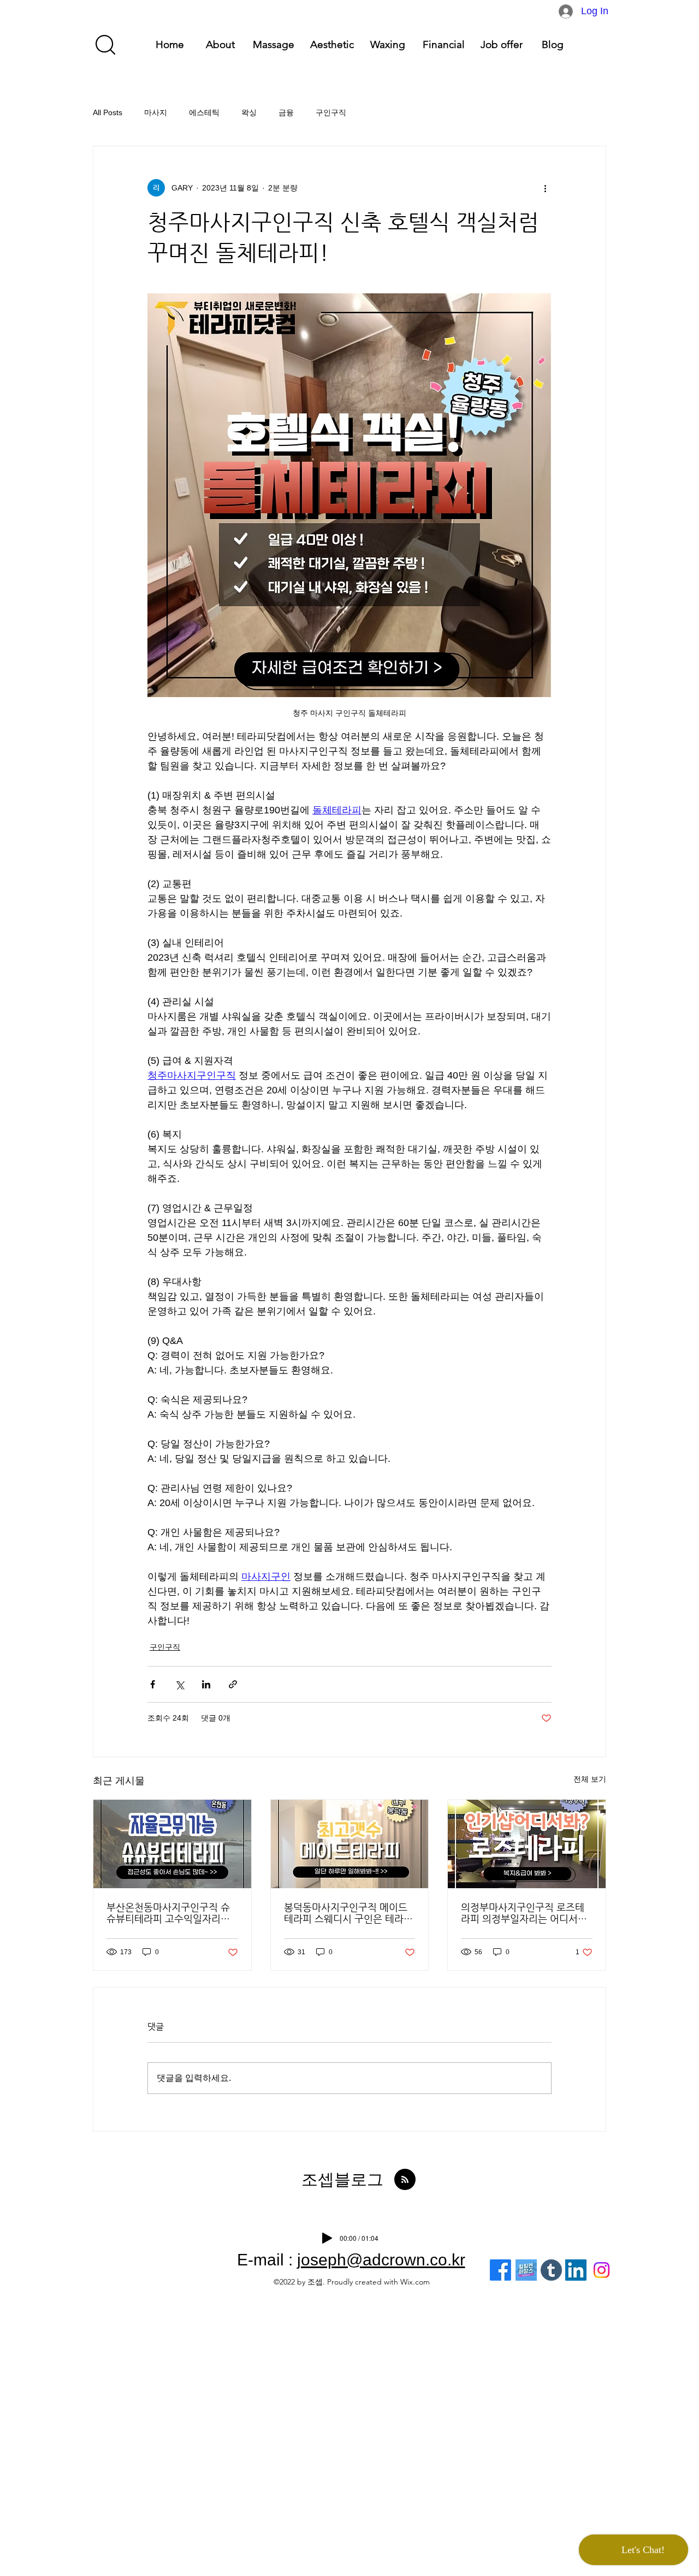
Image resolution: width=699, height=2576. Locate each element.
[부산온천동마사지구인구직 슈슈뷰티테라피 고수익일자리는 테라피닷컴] (172, 1844)
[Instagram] (602, 2270)
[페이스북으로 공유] (153, 1684)
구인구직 (331, 112)
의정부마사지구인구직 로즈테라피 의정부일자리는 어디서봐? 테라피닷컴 (523, 1913)
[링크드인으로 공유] (206, 1684)
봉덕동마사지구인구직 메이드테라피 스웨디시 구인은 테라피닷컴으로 (348, 1913)
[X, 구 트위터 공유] (179, 1684)
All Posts (108, 112)
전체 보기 (590, 1779)
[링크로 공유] (233, 1684)
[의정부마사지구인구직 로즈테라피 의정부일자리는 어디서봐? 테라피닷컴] (527, 1844)
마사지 (156, 112)
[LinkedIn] (576, 2270)
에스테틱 (204, 112)
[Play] (327, 2238)
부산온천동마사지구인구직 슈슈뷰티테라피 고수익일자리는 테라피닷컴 (168, 1913)
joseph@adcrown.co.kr (381, 2260)
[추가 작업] (545, 188)
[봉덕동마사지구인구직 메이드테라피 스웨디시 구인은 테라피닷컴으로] (350, 1844)
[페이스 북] (500, 2270)
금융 (286, 112)
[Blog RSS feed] (405, 2180)
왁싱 (249, 112)
